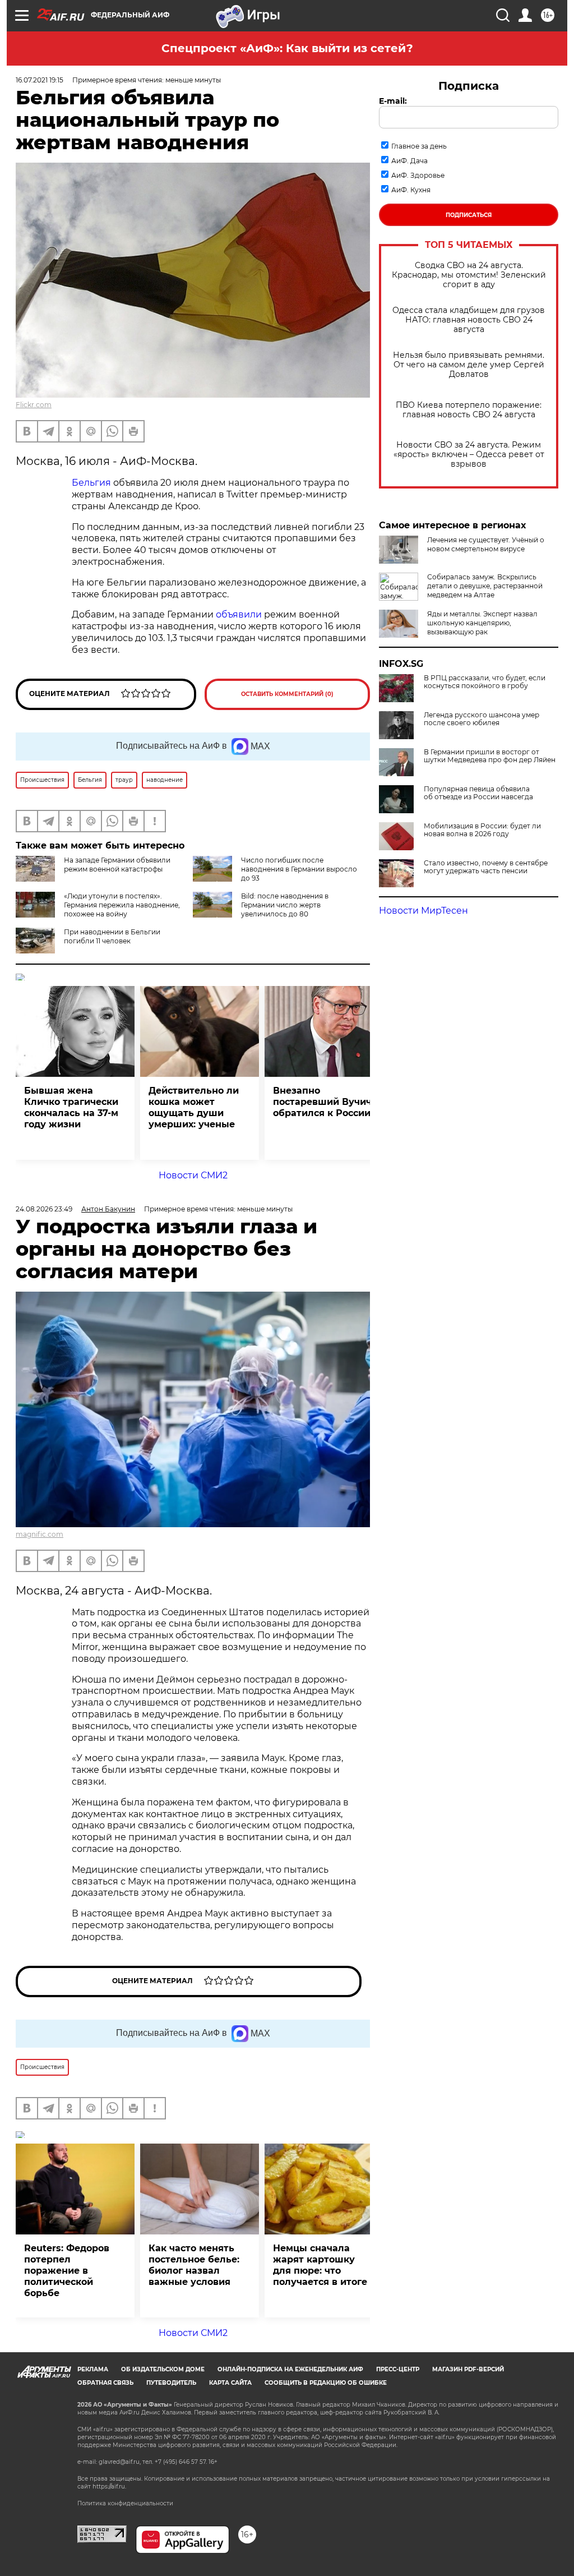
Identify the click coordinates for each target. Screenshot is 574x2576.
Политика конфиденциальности (125, 2503)
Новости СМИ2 (193, 1175)
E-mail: (393, 101)
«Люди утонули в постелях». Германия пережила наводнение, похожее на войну (122, 905)
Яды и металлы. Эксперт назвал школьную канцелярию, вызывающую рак (482, 623)
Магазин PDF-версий (468, 2369)
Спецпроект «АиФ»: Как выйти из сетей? (287, 48)
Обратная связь (105, 2383)
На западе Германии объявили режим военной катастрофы (117, 865)
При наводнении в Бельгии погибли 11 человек (112, 936)
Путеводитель (171, 2383)
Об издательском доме (163, 2369)
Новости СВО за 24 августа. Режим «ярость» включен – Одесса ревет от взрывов (469, 455)
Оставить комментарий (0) (287, 694)
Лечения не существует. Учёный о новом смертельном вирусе (486, 544)
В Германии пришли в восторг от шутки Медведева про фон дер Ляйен (490, 756)
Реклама (93, 2369)
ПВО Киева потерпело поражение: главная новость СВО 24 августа (469, 410)
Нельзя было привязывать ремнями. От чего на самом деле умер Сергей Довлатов (469, 365)
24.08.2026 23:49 (44, 1209)
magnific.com (40, 1534)
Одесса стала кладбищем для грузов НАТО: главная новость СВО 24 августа (469, 320)
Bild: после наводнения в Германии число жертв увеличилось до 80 (285, 905)
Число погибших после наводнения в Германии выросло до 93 (299, 869)
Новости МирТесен (423, 911)
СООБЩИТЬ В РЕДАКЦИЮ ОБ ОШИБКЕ (326, 2383)
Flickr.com (34, 405)
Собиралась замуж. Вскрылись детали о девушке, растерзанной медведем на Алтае (485, 586)
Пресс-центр (398, 2369)
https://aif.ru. (109, 2487)
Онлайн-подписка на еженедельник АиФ (290, 2369)
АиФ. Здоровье (418, 175)
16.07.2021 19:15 (40, 80)
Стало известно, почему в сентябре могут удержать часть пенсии (486, 867)
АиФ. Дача (409, 161)
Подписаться (469, 215)
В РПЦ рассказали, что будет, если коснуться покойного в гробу (485, 682)
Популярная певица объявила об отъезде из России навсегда (478, 793)
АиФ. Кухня (411, 190)
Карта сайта (230, 2383)
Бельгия (91, 483)
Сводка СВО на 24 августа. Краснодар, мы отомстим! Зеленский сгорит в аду (469, 275)
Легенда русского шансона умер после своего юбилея (482, 719)
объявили (239, 614)
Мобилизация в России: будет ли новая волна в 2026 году (482, 830)
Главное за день (419, 146)
